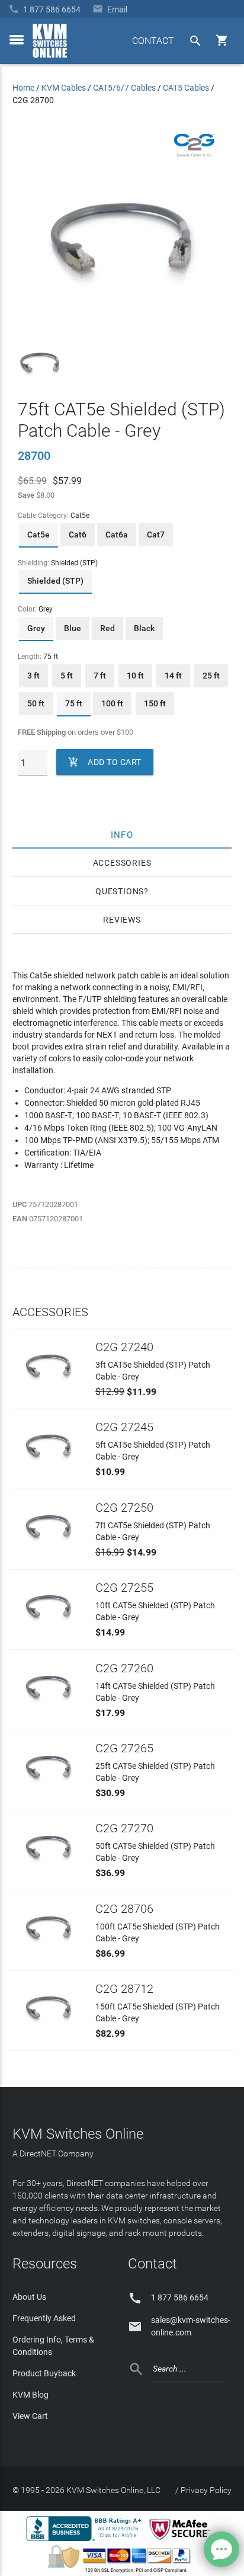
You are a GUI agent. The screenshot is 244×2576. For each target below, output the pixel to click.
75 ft (74, 703)
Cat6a (117, 535)
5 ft (67, 676)
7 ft (100, 676)
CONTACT (153, 41)
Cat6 (78, 535)
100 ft (112, 703)
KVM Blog (30, 2395)
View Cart (30, 2416)
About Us (29, 2297)
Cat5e (38, 535)
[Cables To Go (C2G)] (194, 154)
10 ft (135, 676)
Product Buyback (44, 2373)
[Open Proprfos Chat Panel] (221, 2549)
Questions (120, 891)
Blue (73, 628)
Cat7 (156, 535)
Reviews (122, 920)
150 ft (155, 703)
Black (144, 628)
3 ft (33, 676)
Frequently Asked (44, 2318)
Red (107, 628)
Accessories (122, 863)
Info (122, 834)
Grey (36, 628)
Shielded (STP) (55, 581)
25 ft (211, 676)
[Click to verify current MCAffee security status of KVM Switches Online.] (182, 2540)
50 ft (36, 703)
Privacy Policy (206, 2490)
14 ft (173, 676)
